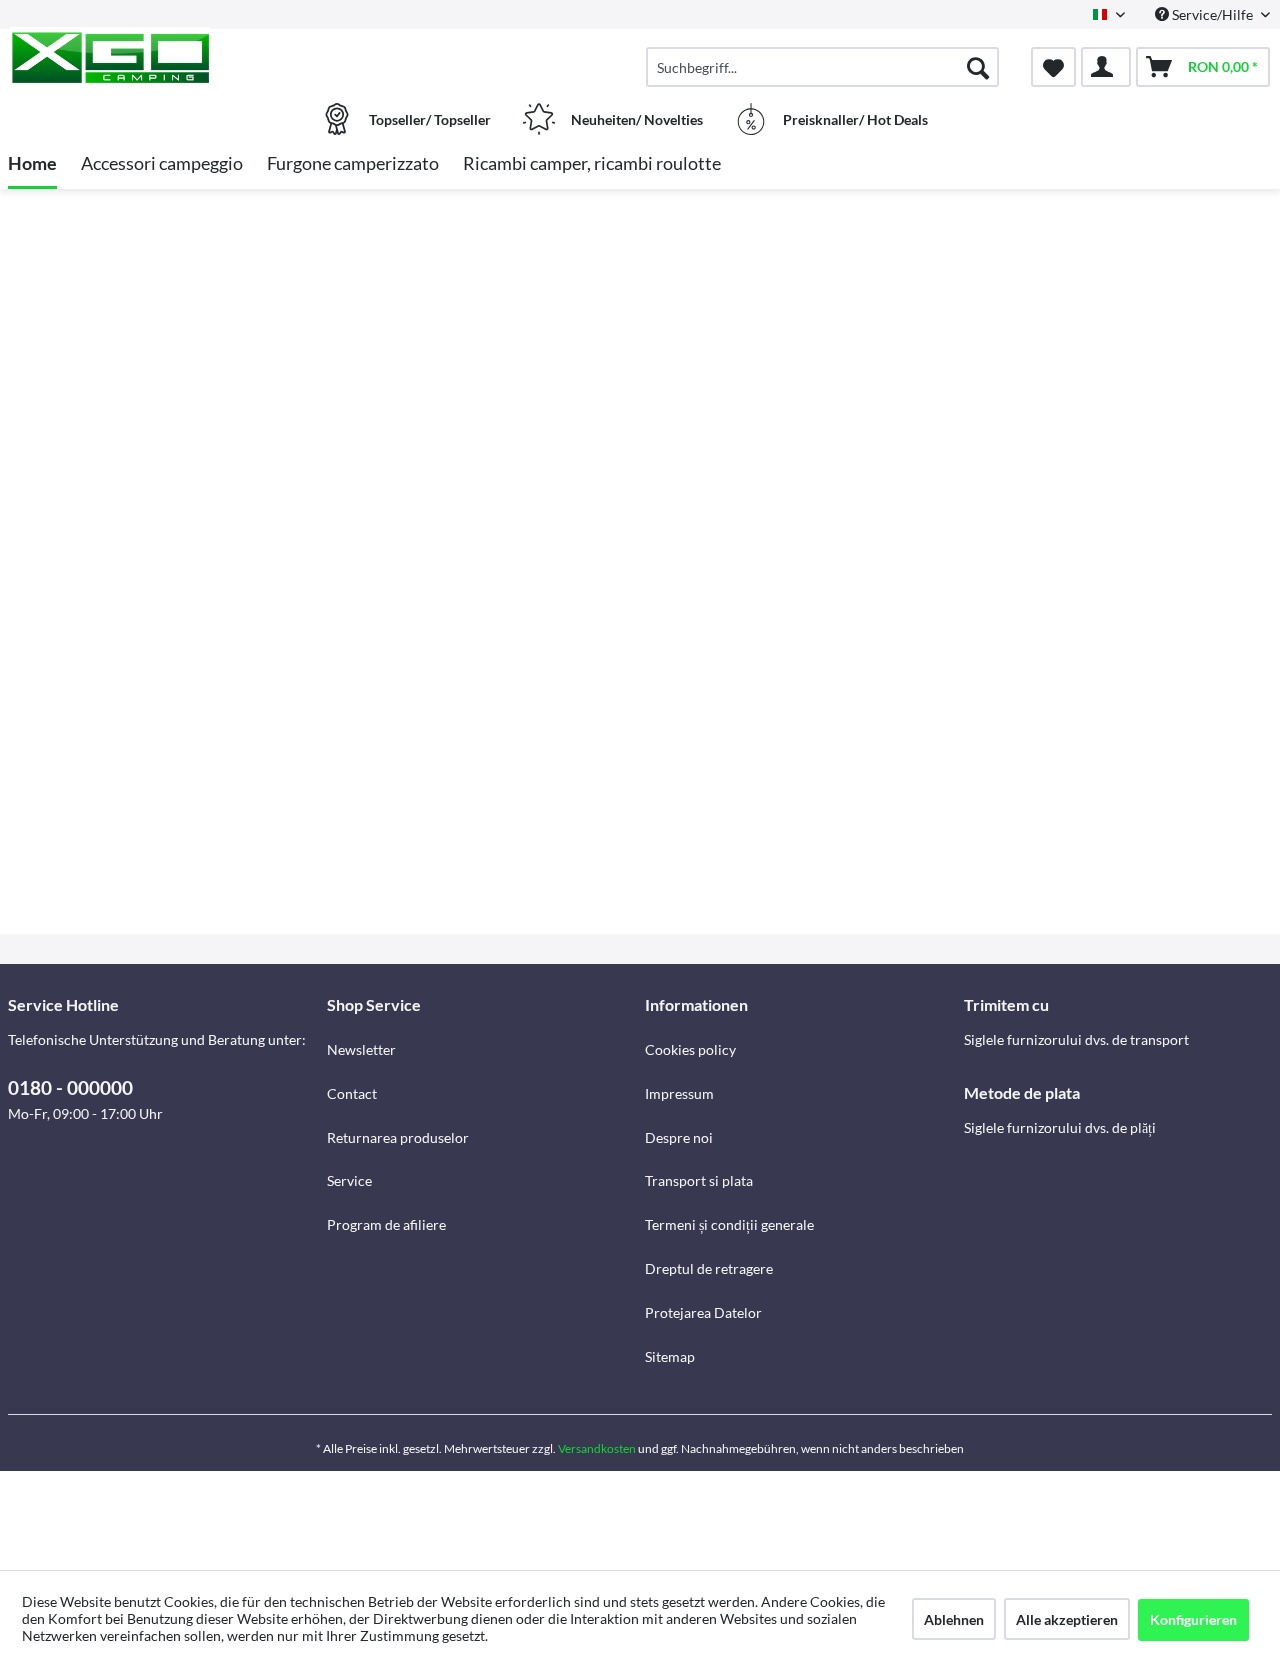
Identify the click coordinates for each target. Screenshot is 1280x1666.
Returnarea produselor (398, 1137)
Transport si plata (699, 1180)
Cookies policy (690, 1049)
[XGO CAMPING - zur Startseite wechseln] (165, 57)
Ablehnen (954, 1619)
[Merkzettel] (1053, 67)
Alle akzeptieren (1067, 1619)
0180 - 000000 (70, 1087)
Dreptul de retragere (709, 1268)
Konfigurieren (1193, 1619)
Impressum (679, 1093)
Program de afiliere (386, 1224)
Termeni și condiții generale (729, 1224)
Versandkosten (597, 1448)
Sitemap (670, 1356)
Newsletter (361, 1049)
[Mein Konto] (1106, 67)
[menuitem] (822, 67)
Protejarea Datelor (703, 1312)
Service (349, 1180)
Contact (352, 1093)
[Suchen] (978, 67)
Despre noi (679, 1137)
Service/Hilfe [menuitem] (1212, 14)
